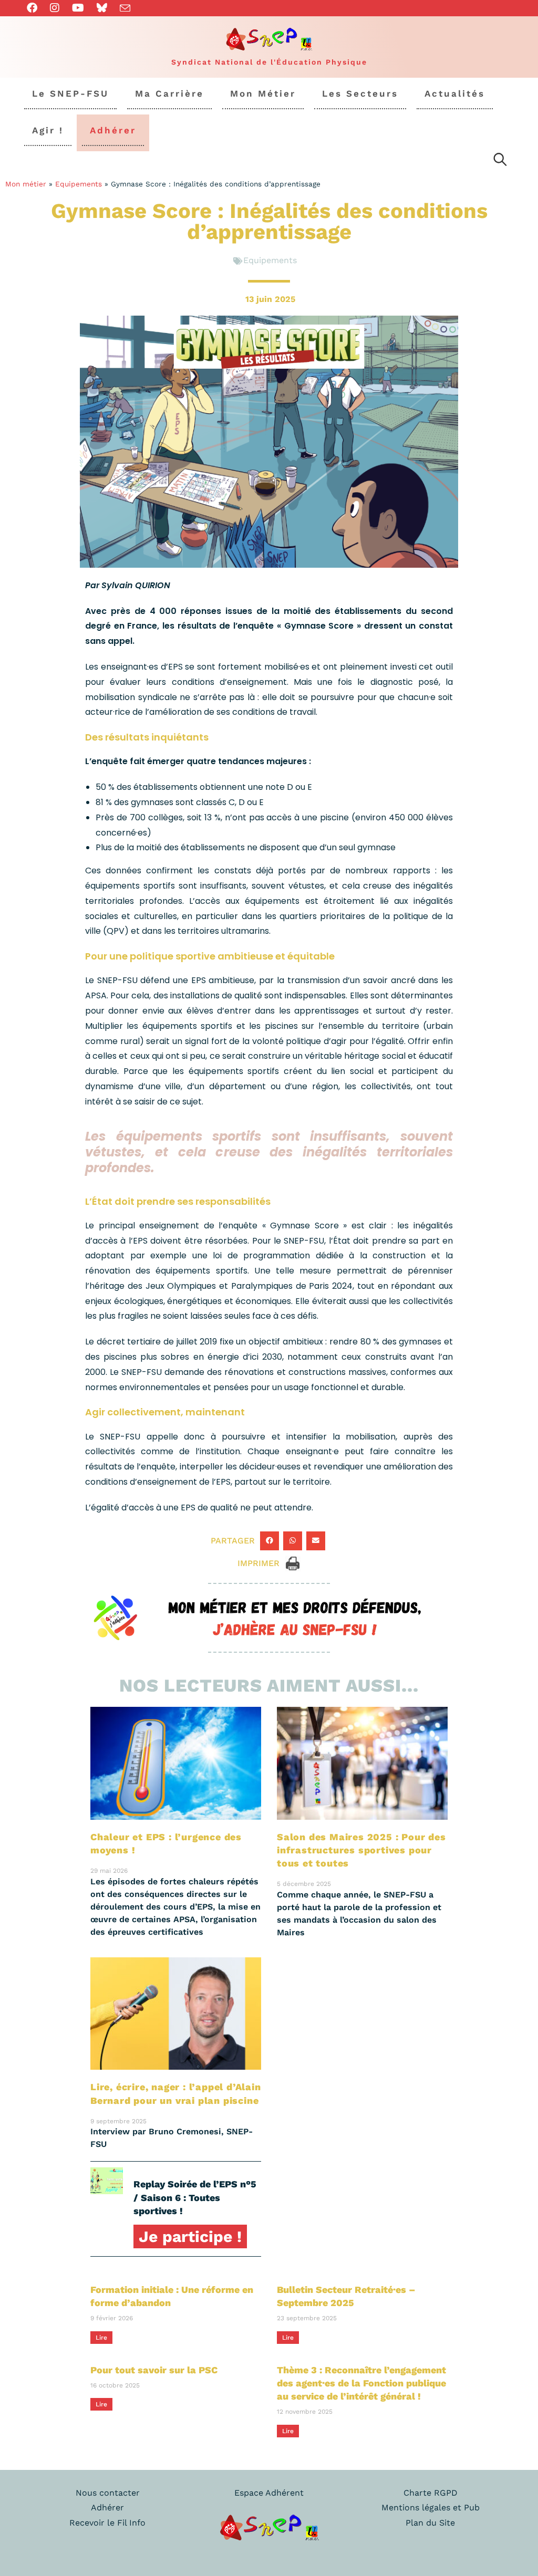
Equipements (79, 184)
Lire (101, 2338)
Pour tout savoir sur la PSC (154, 2370)
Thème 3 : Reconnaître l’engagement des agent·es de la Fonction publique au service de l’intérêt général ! (361, 2383)
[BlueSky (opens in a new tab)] (102, 8)
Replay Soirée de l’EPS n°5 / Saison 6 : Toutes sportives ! (195, 2197)
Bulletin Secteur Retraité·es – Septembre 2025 (346, 2296)
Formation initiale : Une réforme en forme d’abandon (172, 2296)
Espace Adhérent (269, 2493)
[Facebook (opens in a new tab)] (35, 8)
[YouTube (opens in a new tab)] (78, 8)
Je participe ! (190, 2236)
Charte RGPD (431, 2493)
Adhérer (107, 2507)
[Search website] (500, 161)
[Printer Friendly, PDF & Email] (293, 1563)
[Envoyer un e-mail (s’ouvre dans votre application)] (125, 8)
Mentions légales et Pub (431, 2507)
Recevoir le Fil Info (107, 2523)
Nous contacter (108, 2493)
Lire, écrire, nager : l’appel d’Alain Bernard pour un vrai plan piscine (176, 2093)
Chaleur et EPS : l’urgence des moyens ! (166, 1843)
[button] (270, 1541)
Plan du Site (430, 2523)
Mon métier (26, 184)
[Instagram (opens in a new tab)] (55, 8)
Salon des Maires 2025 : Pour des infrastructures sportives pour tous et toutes (361, 1850)
